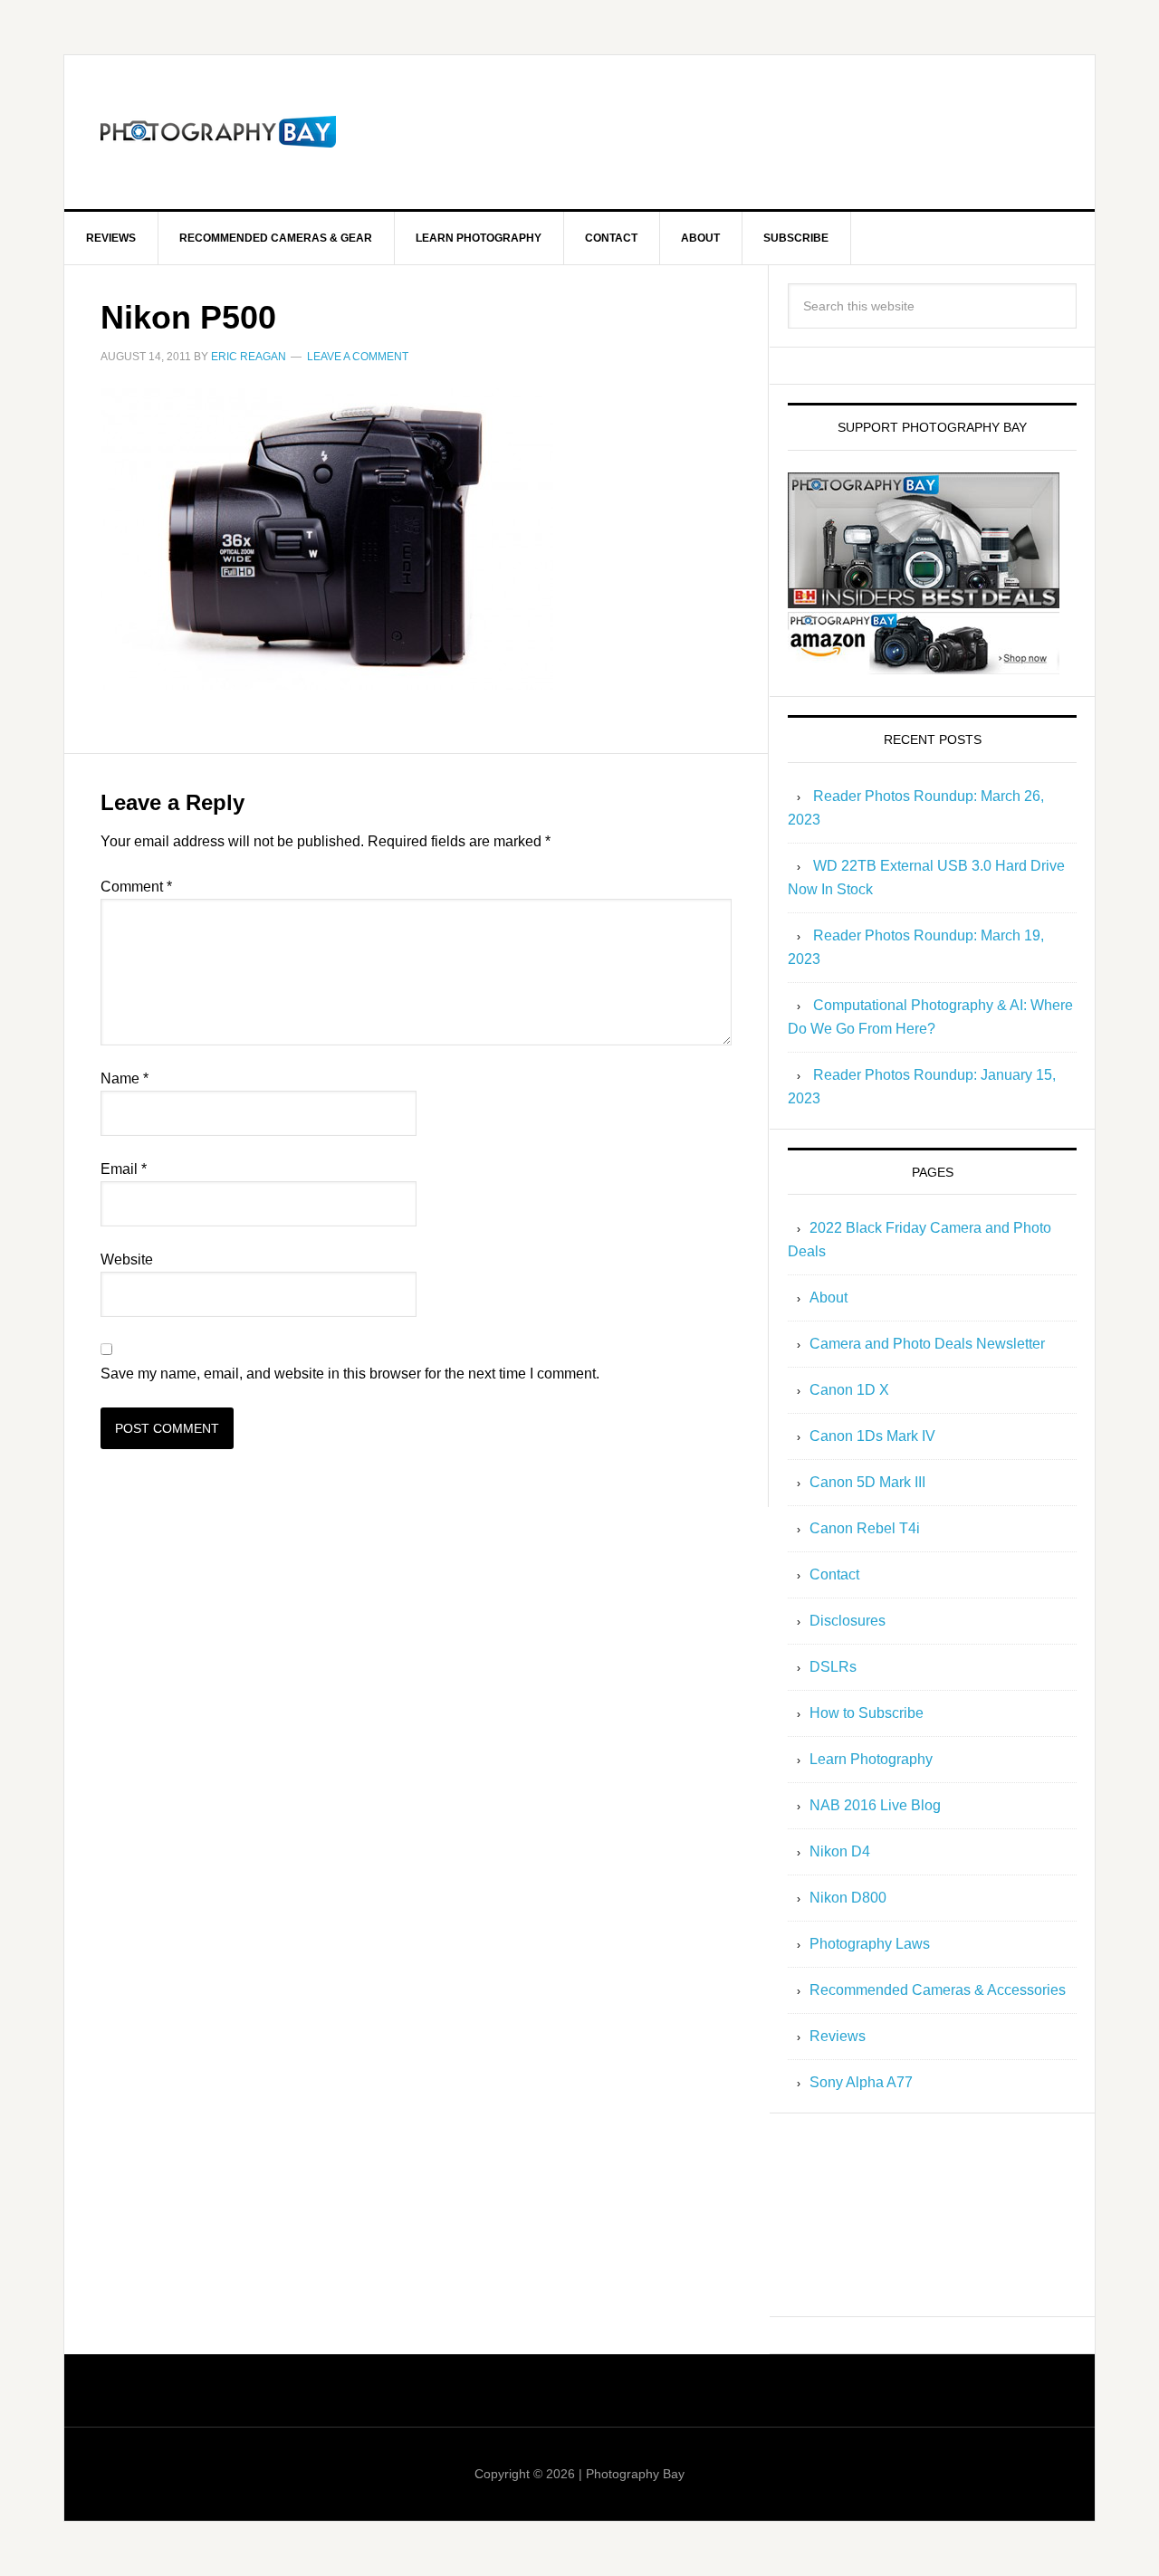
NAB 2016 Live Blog (875, 1805)
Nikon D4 (840, 1851)
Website (127, 1259)
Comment (136, 887)
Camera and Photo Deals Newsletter (927, 1344)
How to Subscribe (867, 1713)
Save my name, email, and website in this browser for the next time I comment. (350, 1374)
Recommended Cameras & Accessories (938, 1990)
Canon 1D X (849, 1390)
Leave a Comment (358, 357)
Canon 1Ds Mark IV (872, 1436)
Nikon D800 (848, 1898)
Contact (834, 1574)
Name (125, 1078)
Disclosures (848, 1621)
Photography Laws (870, 1944)
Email (124, 1169)
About (829, 1298)
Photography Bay (218, 132)
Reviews (838, 2036)
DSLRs (833, 1667)
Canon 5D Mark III (867, 1482)
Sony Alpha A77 (861, 2082)
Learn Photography (871, 1759)
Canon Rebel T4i (865, 1528)
